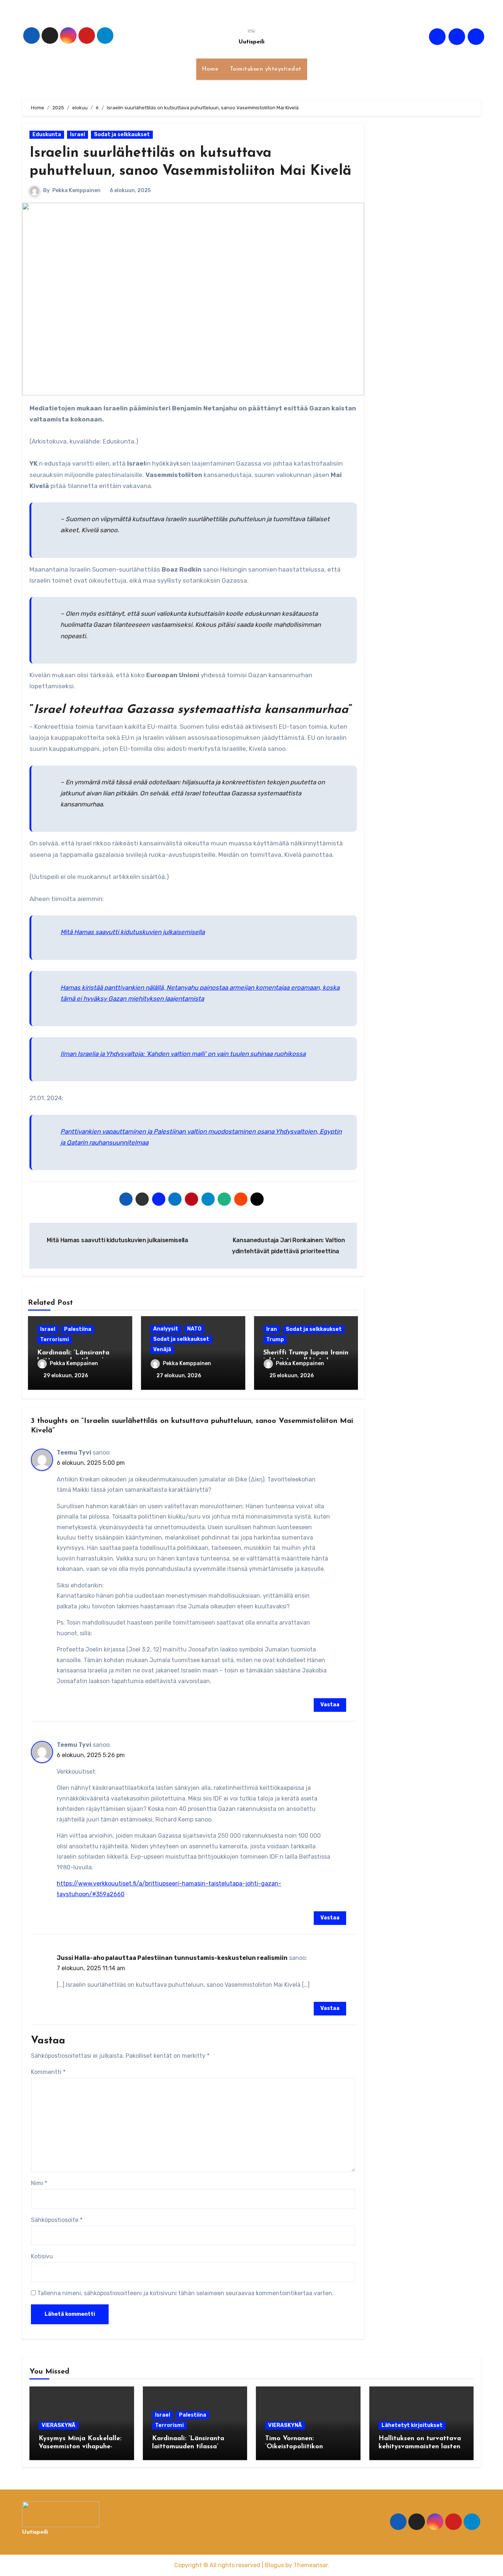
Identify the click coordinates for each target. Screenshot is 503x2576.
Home (210, 69)
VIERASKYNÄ (59, 2425)
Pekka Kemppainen (76, 190)
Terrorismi (54, 1340)
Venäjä (162, 1349)
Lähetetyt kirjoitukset (412, 2425)
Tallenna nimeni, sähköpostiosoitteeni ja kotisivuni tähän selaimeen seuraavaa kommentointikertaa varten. (185, 2293)
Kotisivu (42, 2256)
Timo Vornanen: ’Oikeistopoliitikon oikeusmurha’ (294, 2447)
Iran (272, 1329)
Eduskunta (47, 135)
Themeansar (311, 2565)
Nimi (39, 2183)
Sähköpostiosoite (57, 2220)
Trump (275, 1340)
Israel (78, 135)
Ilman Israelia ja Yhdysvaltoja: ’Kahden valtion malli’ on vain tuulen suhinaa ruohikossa (183, 1054)
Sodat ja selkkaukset (122, 135)
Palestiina (78, 1329)
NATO (194, 1329)
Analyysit (166, 1329)
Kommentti (48, 2072)
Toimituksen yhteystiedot (266, 69)
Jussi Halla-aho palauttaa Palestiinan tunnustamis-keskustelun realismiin (172, 1958)
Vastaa (330, 1705)
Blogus (274, 2565)
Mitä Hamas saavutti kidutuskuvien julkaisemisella (133, 932)
